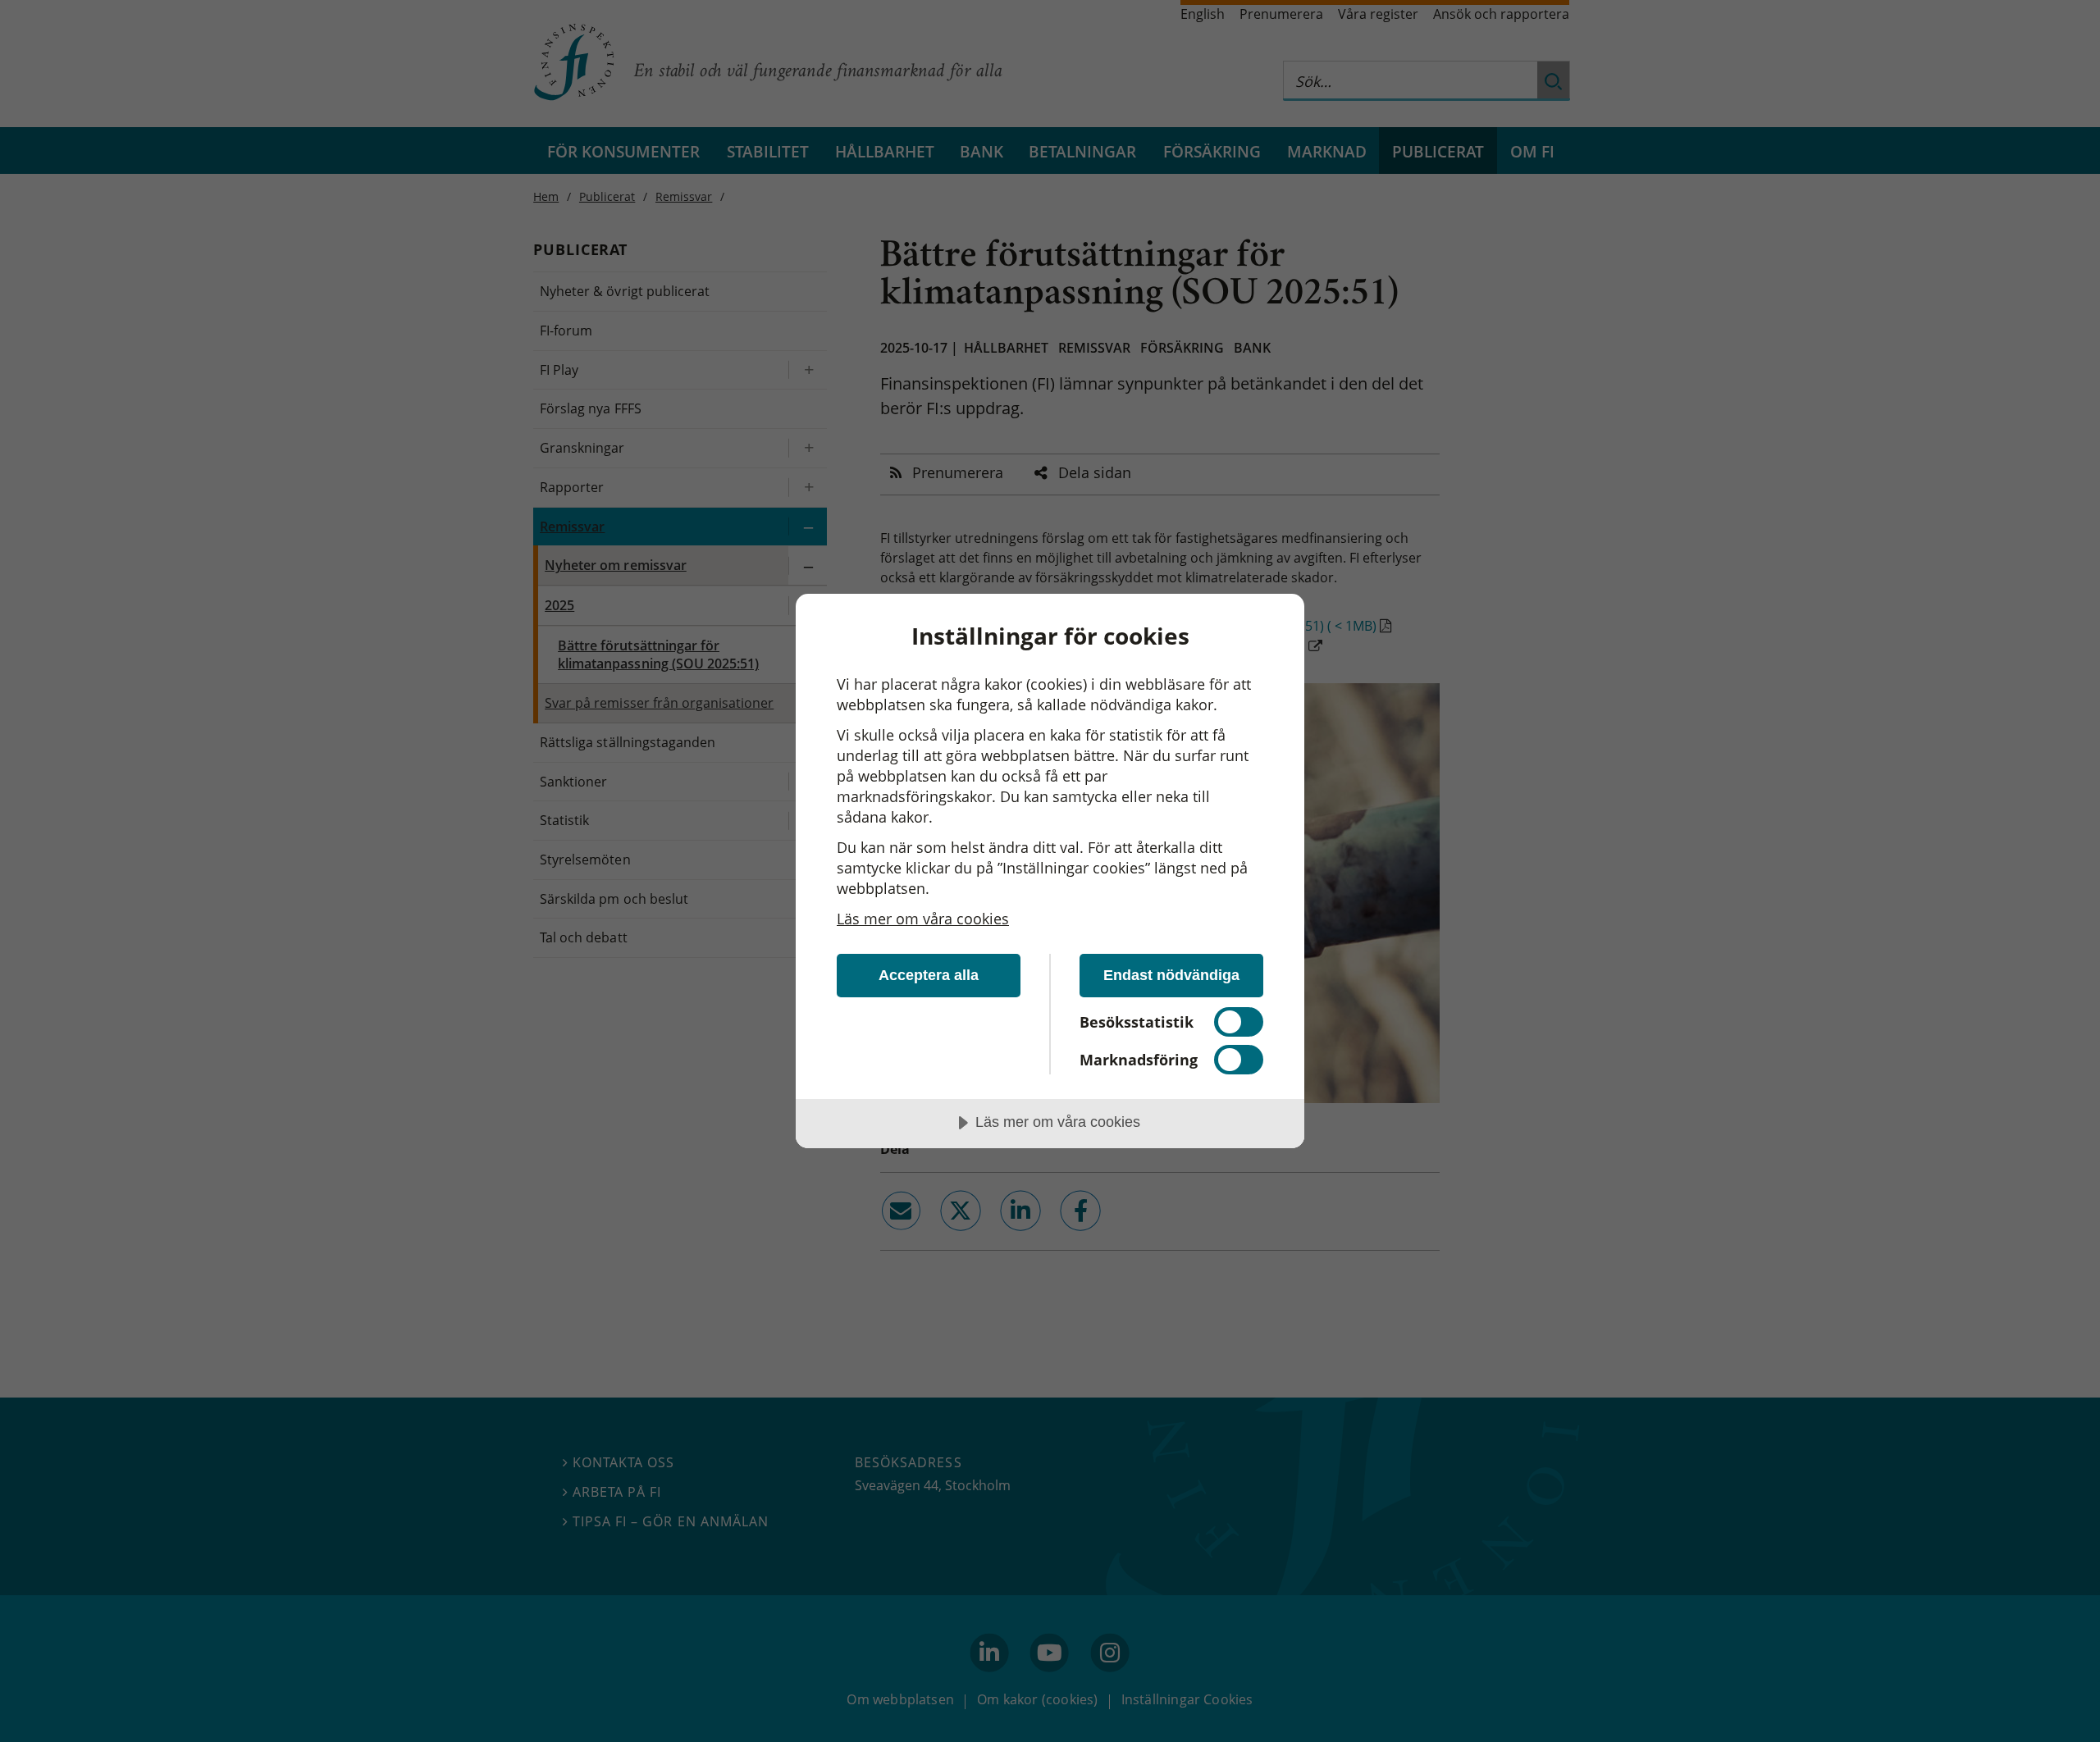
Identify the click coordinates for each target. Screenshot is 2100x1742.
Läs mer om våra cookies (923, 919)
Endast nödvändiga (1171, 975)
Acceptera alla (929, 975)
